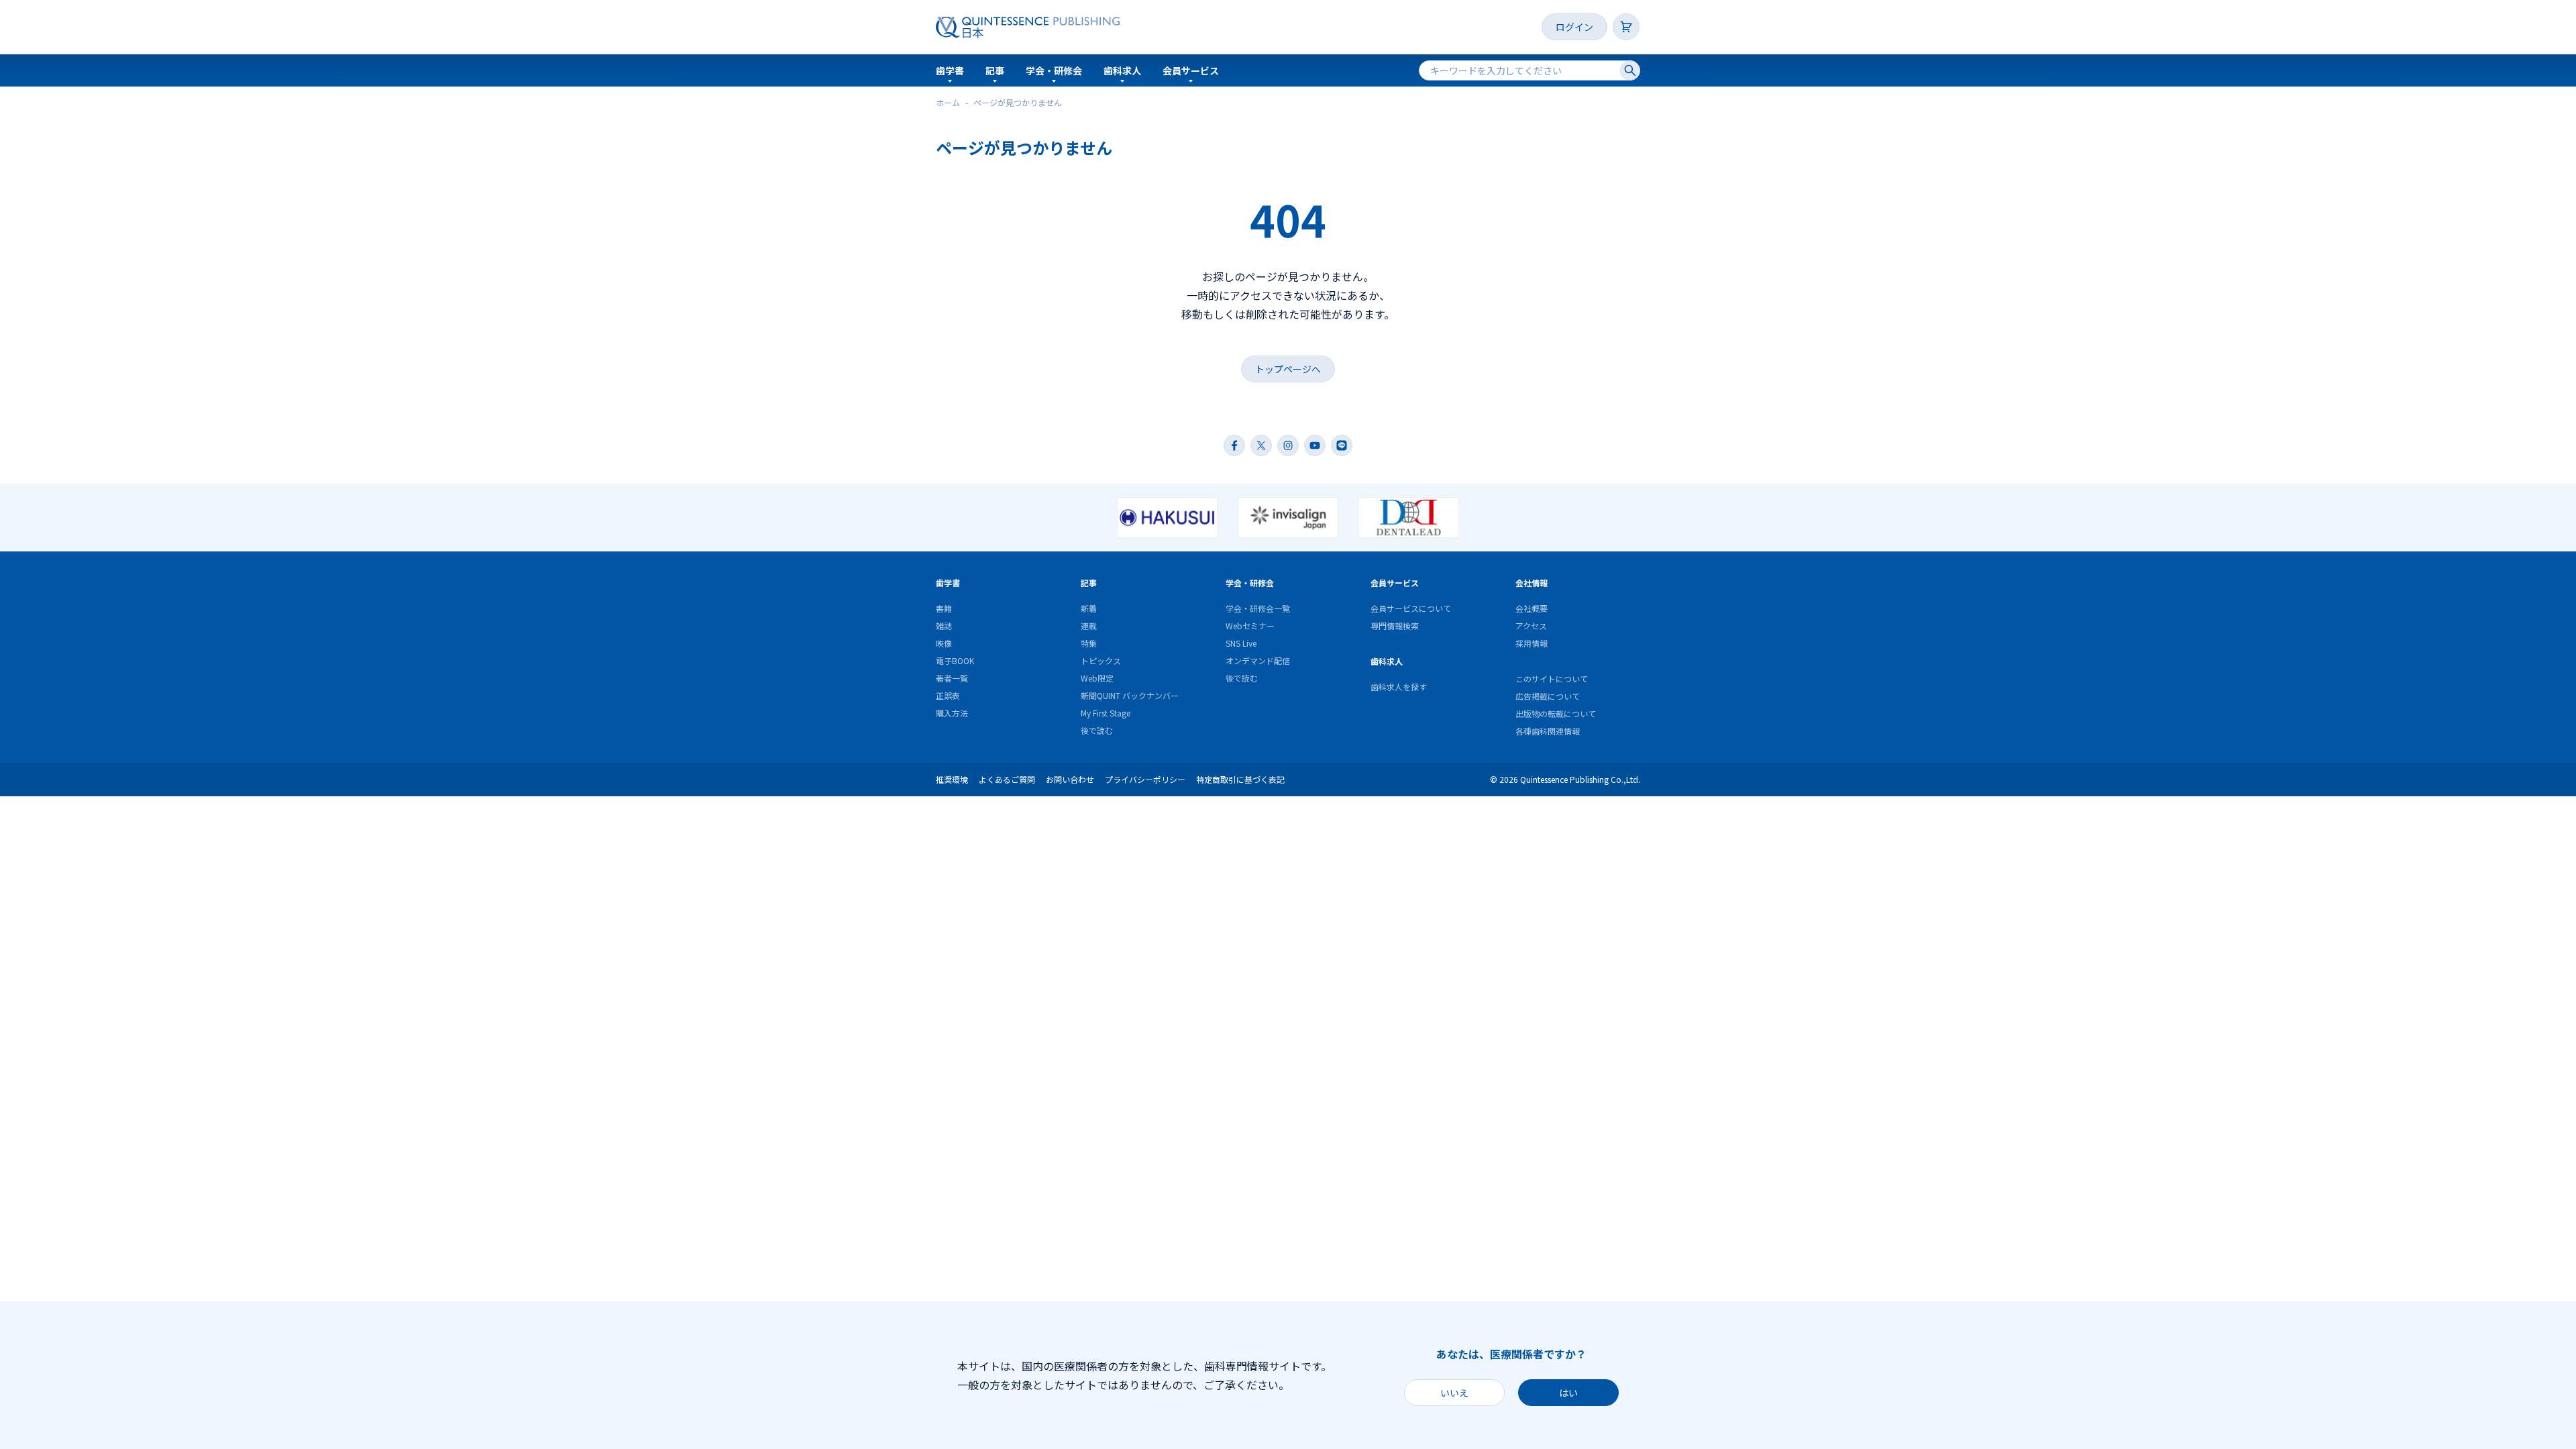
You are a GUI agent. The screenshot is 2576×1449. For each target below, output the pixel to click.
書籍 (944, 608)
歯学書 (950, 70)
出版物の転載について (1556, 713)
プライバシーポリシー (1145, 779)
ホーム (948, 102)
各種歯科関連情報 (1548, 731)
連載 (1089, 626)
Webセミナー (1250, 626)
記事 (995, 70)
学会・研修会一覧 (1258, 608)
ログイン (1574, 27)
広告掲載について (1548, 696)
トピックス (1101, 660)
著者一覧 (952, 678)
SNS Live (1241, 643)
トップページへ (1288, 369)
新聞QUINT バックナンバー (1130, 695)
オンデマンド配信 (1258, 660)
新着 (1089, 608)
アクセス (1531, 626)
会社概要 (1532, 608)
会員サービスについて (1411, 608)
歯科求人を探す (1399, 687)
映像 (944, 643)
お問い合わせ (1070, 779)
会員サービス (1191, 70)
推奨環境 (952, 779)
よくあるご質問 (1007, 779)
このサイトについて (1552, 679)
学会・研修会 (1054, 70)
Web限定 (1097, 678)
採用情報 (1532, 643)
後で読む (1097, 730)
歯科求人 (1122, 70)
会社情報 (1532, 583)
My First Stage (1106, 713)
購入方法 (952, 713)
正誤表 (948, 695)
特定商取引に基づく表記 (1240, 779)
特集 (1089, 643)
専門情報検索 (1395, 626)
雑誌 (944, 626)
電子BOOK (955, 660)
